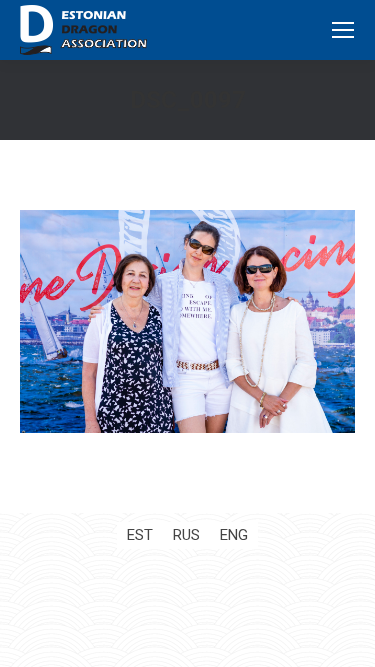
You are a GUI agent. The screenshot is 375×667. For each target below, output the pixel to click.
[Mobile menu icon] (343, 30)
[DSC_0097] (187, 321)
